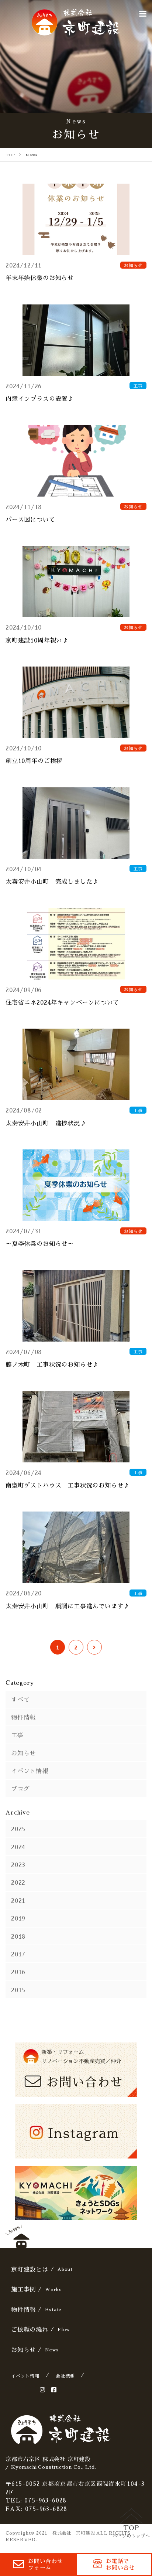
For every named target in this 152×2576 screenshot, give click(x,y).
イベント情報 (30, 1771)
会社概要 (65, 2376)
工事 (17, 1735)
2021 (18, 1900)
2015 (18, 1990)
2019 (18, 1918)
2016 (18, 1972)
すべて (20, 1699)
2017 (18, 1954)
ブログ (20, 1788)
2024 (18, 1847)
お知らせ (23, 1753)
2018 (18, 1936)
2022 (18, 1882)
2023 (18, 1864)
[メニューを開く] (143, 14)
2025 (18, 1829)
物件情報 (23, 1717)
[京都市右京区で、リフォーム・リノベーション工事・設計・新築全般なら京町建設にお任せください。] (76, 22)
